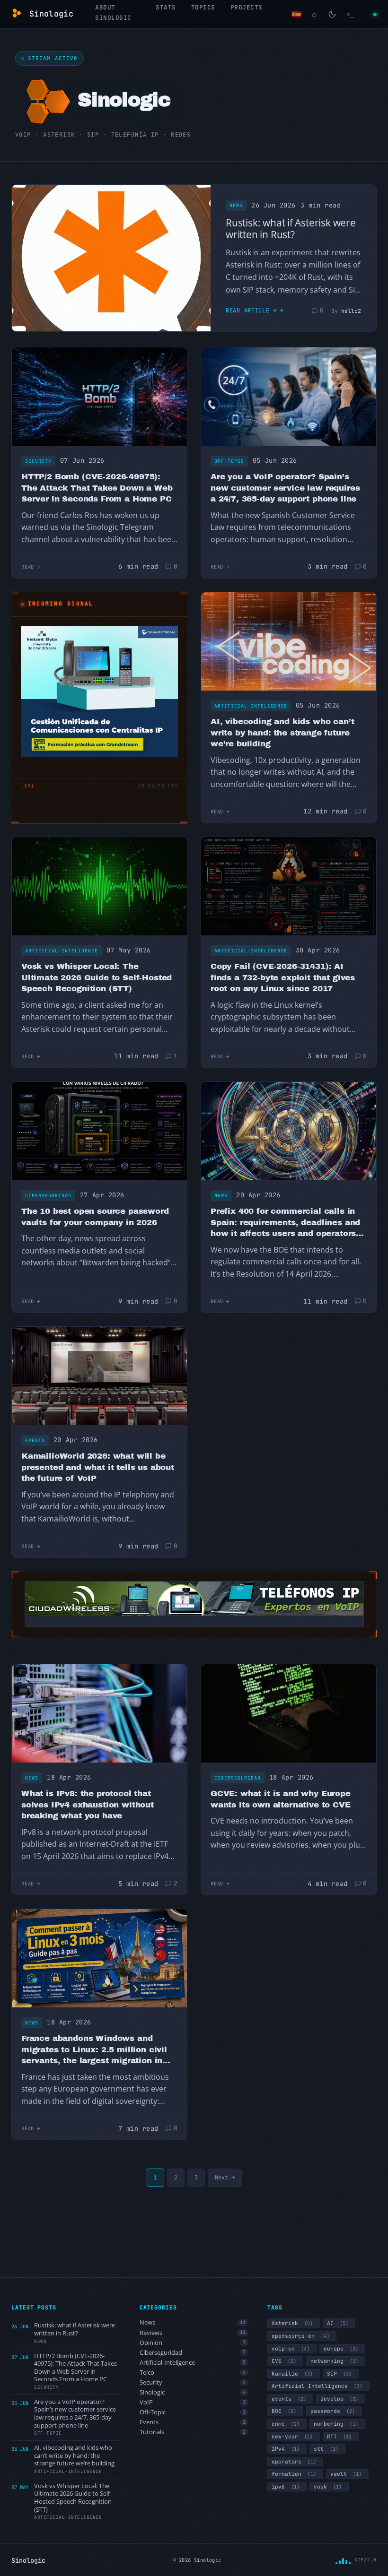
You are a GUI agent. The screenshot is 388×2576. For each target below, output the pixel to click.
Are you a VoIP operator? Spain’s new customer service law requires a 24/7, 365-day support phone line (285, 488)
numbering (336, 2424)
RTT (339, 2437)
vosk (328, 2487)
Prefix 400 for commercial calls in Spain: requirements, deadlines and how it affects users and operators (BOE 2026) (285, 1223)
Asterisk (292, 2323)
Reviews (193, 2333)
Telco (193, 2373)
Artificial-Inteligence (251, 706)
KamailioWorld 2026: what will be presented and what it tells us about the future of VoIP (98, 1467)
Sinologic (193, 2392)
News (236, 205)
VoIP (193, 2402)
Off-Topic (229, 461)
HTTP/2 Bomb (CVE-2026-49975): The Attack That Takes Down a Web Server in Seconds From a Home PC (97, 488)
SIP (339, 2374)
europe (341, 2349)
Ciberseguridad (48, 1196)
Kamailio (292, 2374)
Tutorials (193, 2432)
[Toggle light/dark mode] (332, 14)
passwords (333, 2411)
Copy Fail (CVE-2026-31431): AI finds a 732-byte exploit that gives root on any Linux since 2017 (283, 977)
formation (294, 2474)
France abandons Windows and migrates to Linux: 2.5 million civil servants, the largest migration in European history (94, 2050)
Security (38, 461)
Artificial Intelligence (317, 2386)
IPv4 (286, 2449)
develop (339, 2399)
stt (326, 2449)
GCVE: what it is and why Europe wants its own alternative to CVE (281, 1799)
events (289, 2399)
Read (28, 567)
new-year (292, 2437)
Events (35, 1440)
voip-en (291, 2349)
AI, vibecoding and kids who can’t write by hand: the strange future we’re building (282, 733)
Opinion (193, 2343)
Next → (225, 2178)
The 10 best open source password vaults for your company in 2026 (95, 1217)
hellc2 (351, 311)
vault (346, 2474)
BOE (284, 2411)
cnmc (286, 2424)
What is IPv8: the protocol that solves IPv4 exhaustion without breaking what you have (88, 1805)
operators (294, 2462)
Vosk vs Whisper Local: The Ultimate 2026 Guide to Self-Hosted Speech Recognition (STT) (97, 977)
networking (334, 2361)
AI (338, 2323)
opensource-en (300, 2336)
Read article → (251, 311)
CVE (284, 2361)
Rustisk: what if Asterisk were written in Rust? (291, 229)
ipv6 (286, 2487)
